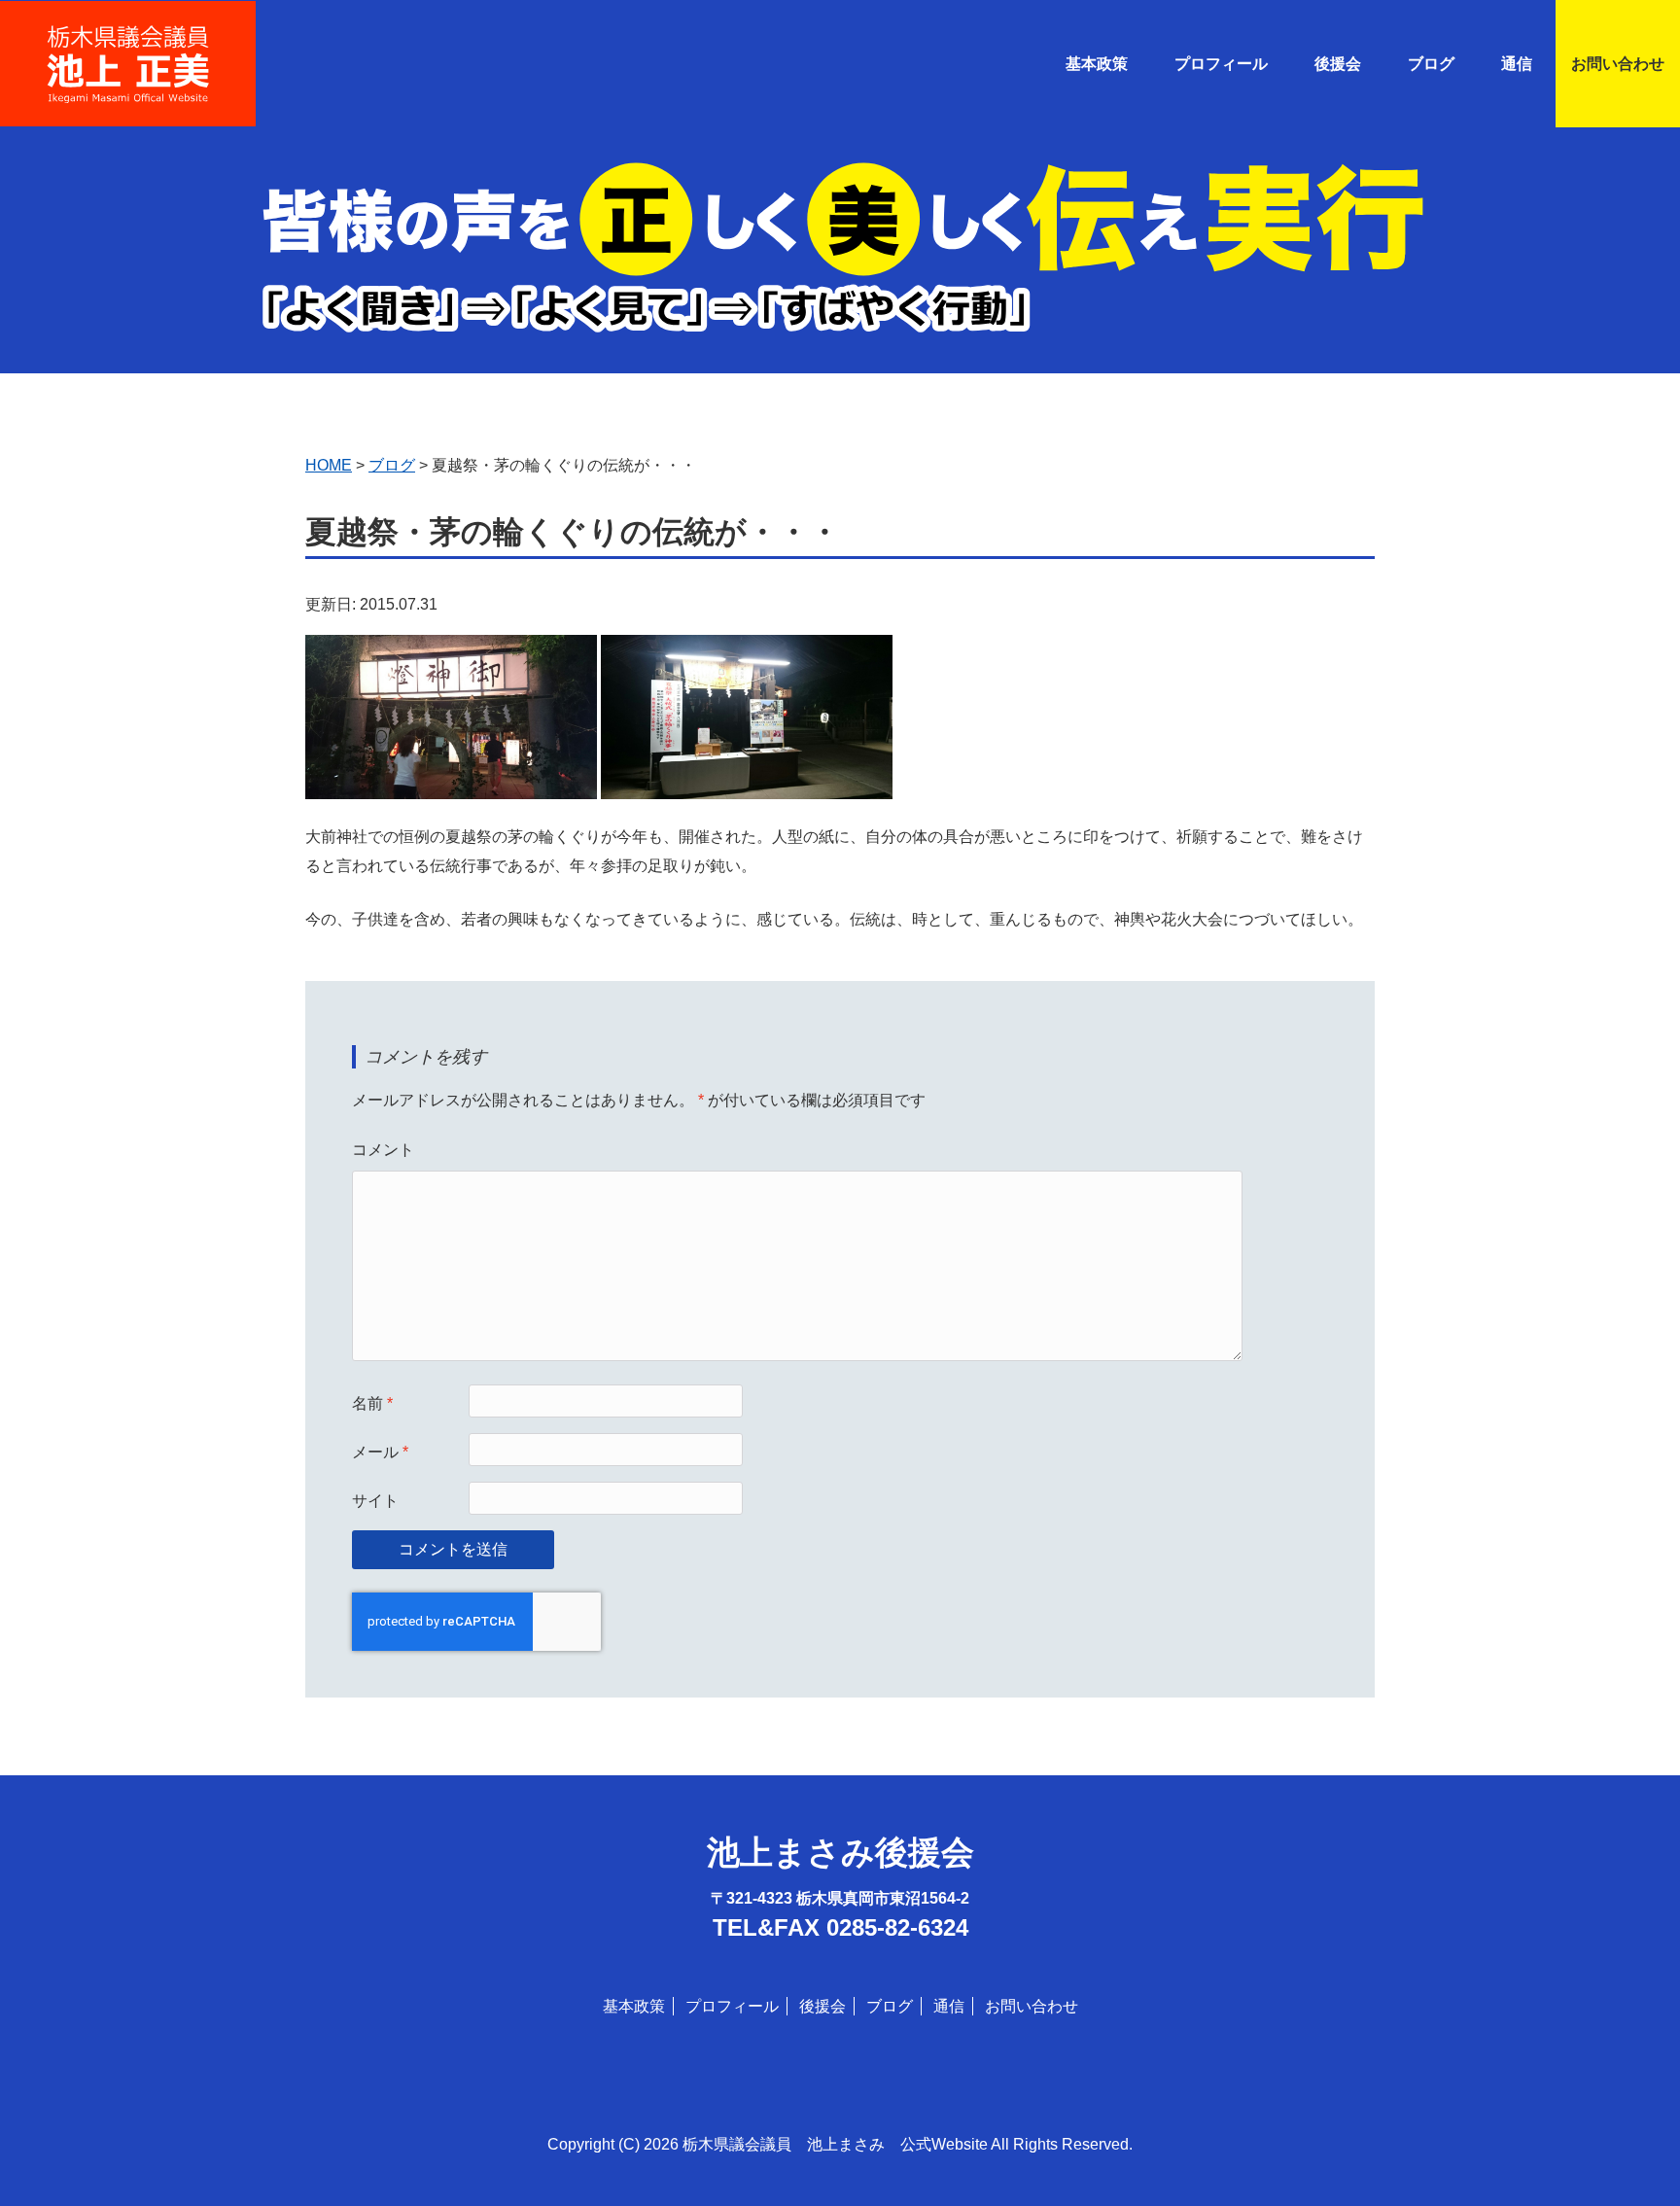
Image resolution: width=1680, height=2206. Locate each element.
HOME (329, 465)
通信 (949, 2006)
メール (380, 1452)
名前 (372, 1403)
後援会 (1338, 64)
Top (1634, 2160)
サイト (375, 1501)
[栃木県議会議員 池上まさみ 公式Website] (128, 38)
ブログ (1431, 64)
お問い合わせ (1618, 64)
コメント (383, 1150)
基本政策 (1097, 64)
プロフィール (1221, 64)
